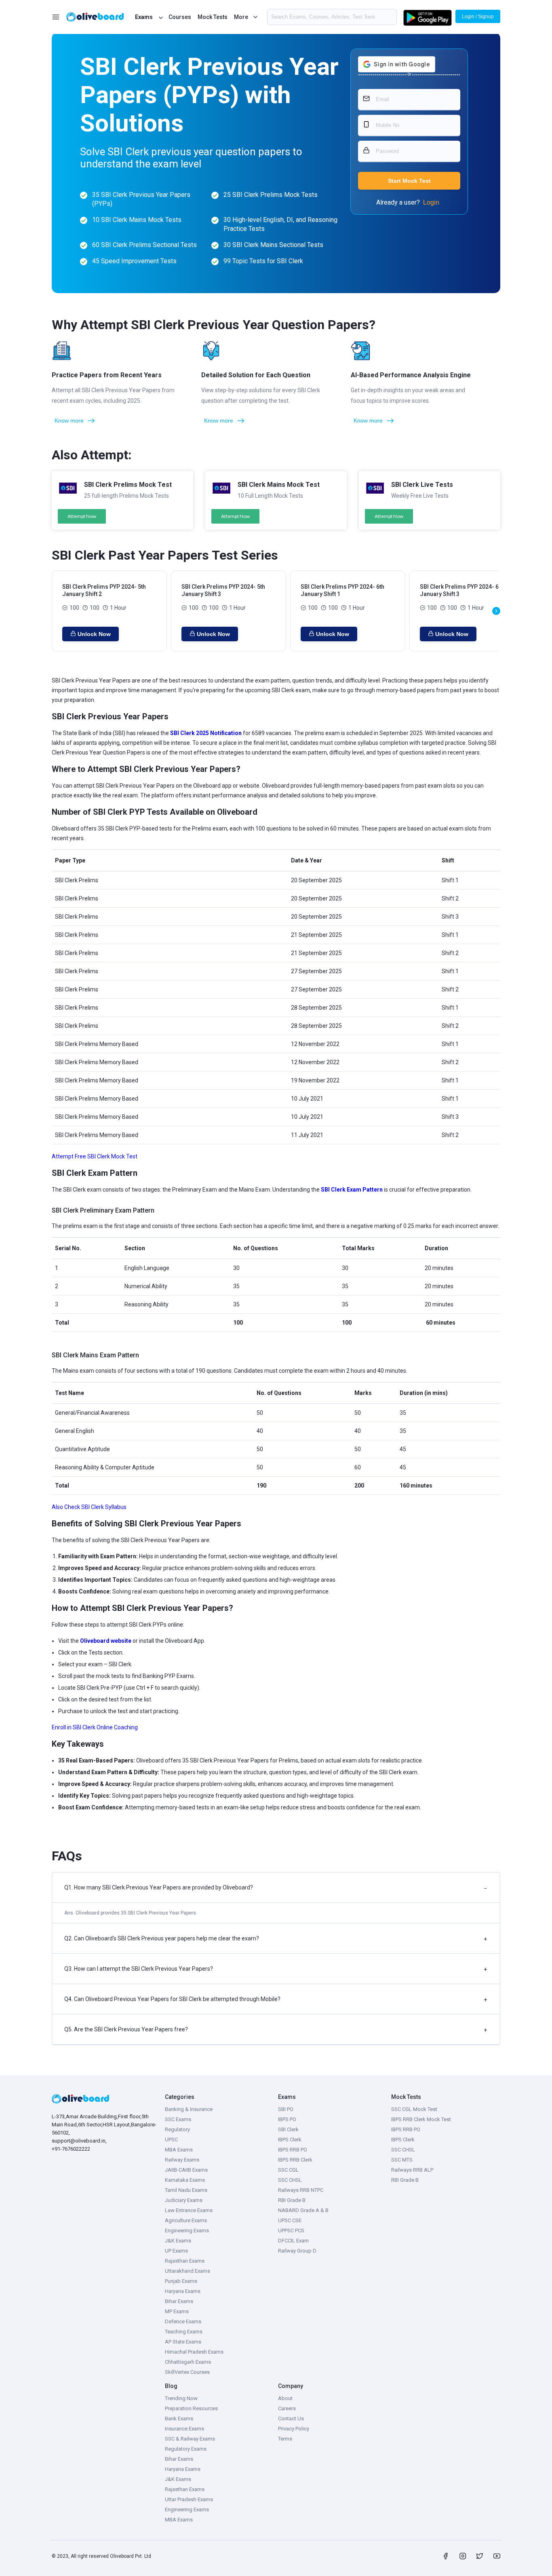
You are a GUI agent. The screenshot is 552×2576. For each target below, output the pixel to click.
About (285, 2398)
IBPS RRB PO (293, 2150)
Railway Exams (182, 2160)
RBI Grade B (292, 2200)
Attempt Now (82, 516)
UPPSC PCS (291, 2230)
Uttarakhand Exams (188, 2271)
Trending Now (181, 2398)
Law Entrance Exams (189, 2210)
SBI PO (286, 2109)
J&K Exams (178, 2241)
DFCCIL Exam (293, 2241)
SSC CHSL (290, 2180)
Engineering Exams (187, 2230)
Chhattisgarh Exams (188, 2362)
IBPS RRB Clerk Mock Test (421, 2119)
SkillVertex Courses (187, 2372)
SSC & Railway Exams (190, 2439)
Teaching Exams (184, 2332)
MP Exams (177, 2311)
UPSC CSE (290, 2220)
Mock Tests (213, 17)
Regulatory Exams (186, 2449)
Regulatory (177, 2129)
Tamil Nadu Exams (186, 2190)
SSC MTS (402, 2160)
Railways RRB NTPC (301, 2190)
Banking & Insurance (189, 2109)
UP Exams (176, 2251)
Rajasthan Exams (185, 2261)
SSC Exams (178, 2119)
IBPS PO (287, 2119)
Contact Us (291, 2419)
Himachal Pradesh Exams (194, 2352)
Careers (287, 2408)
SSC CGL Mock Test (414, 2109)
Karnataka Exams (185, 2180)
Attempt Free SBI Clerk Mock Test (95, 1156)
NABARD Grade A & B (303, 2210)
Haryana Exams (183, 2291)
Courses (180, 17)
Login (431, 202)
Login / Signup (478, 17)
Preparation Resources (191, 2408)
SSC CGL (288, 2170)
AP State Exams (183, 2342)
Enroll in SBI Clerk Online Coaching (95, 1727)
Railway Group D (297, 2251)
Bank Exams (179, 2419)
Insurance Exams (184, 2429)
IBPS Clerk (290, 2140)
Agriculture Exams (186, 2220)
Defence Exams (183, 2321)
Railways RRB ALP (412, 2170)
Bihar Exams (179, 2301)
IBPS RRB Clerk (295, 2160)
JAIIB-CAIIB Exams (186, 2170)
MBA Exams (179, 2150)
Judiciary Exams (184, 2200)
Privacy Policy (294, 2429)
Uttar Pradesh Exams (189, 2499)
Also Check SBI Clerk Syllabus (89, 1507)
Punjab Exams (181, 2281)
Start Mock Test (409, 181)
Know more (69, 421)
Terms (285, 2439)
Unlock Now (94, 634)
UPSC (171, 2140)
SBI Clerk (288, 2129)
